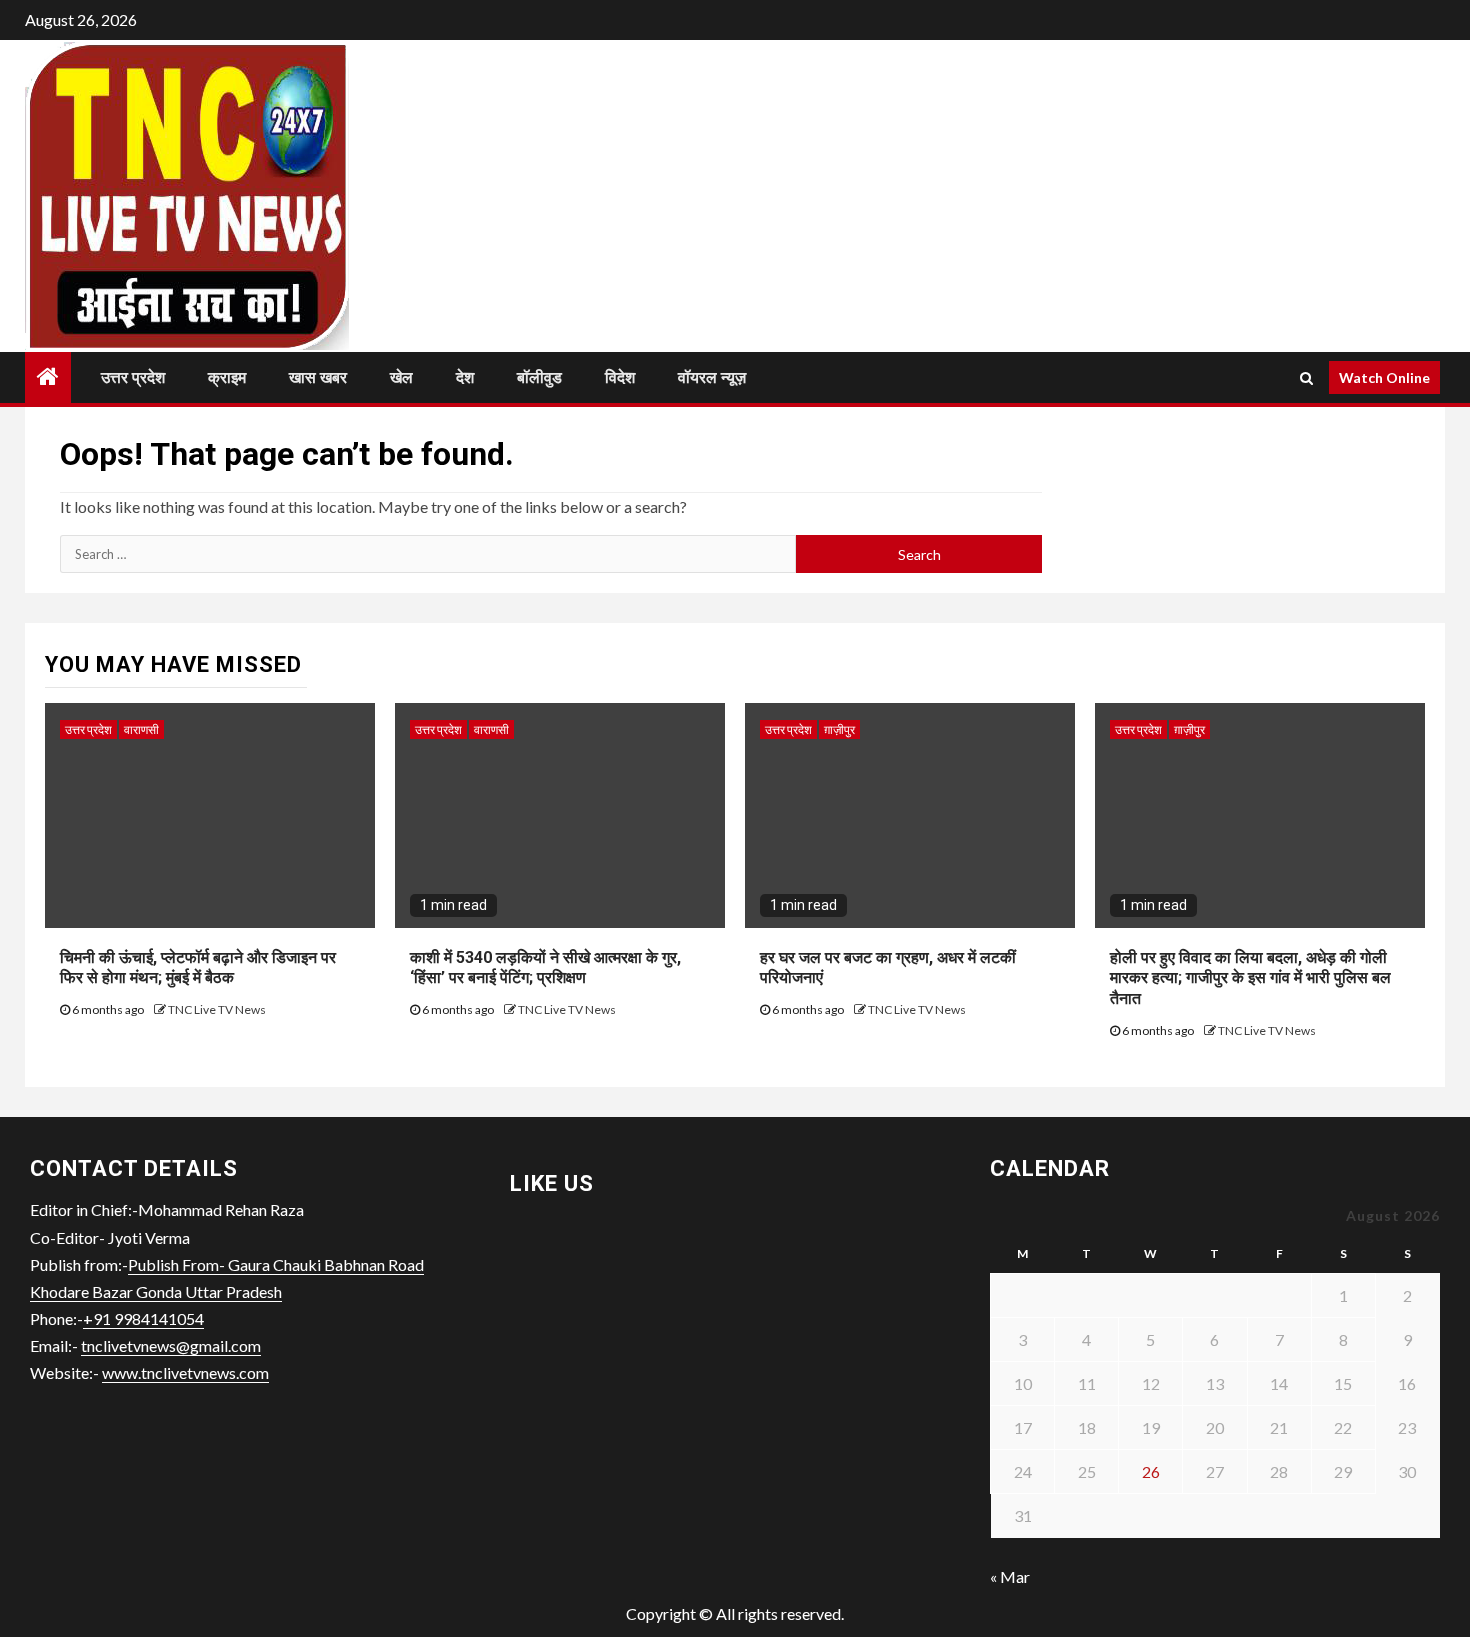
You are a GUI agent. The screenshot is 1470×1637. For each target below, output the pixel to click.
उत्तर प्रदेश (133, 377)
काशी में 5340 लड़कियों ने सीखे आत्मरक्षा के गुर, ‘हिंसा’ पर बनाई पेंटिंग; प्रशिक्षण (545, 968)
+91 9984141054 (143, 1318)
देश (465, 377)
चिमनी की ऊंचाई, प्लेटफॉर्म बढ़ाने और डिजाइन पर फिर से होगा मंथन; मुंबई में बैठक (198, 968)
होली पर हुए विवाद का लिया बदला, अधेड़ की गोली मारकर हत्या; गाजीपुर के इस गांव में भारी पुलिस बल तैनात (1250, 978)
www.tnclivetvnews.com (185, 1372)
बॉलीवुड (539, 377)
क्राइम (227, 377)
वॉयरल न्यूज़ (712, 377)
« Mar (1010, 1576)
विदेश (620, 377)
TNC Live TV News (217, 1009)
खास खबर (318, 377)
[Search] (1306, 378)
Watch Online (1384, 377)
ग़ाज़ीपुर (839, 729)
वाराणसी (141, 729)
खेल (401, 377)
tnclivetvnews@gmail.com (171, 1345)
